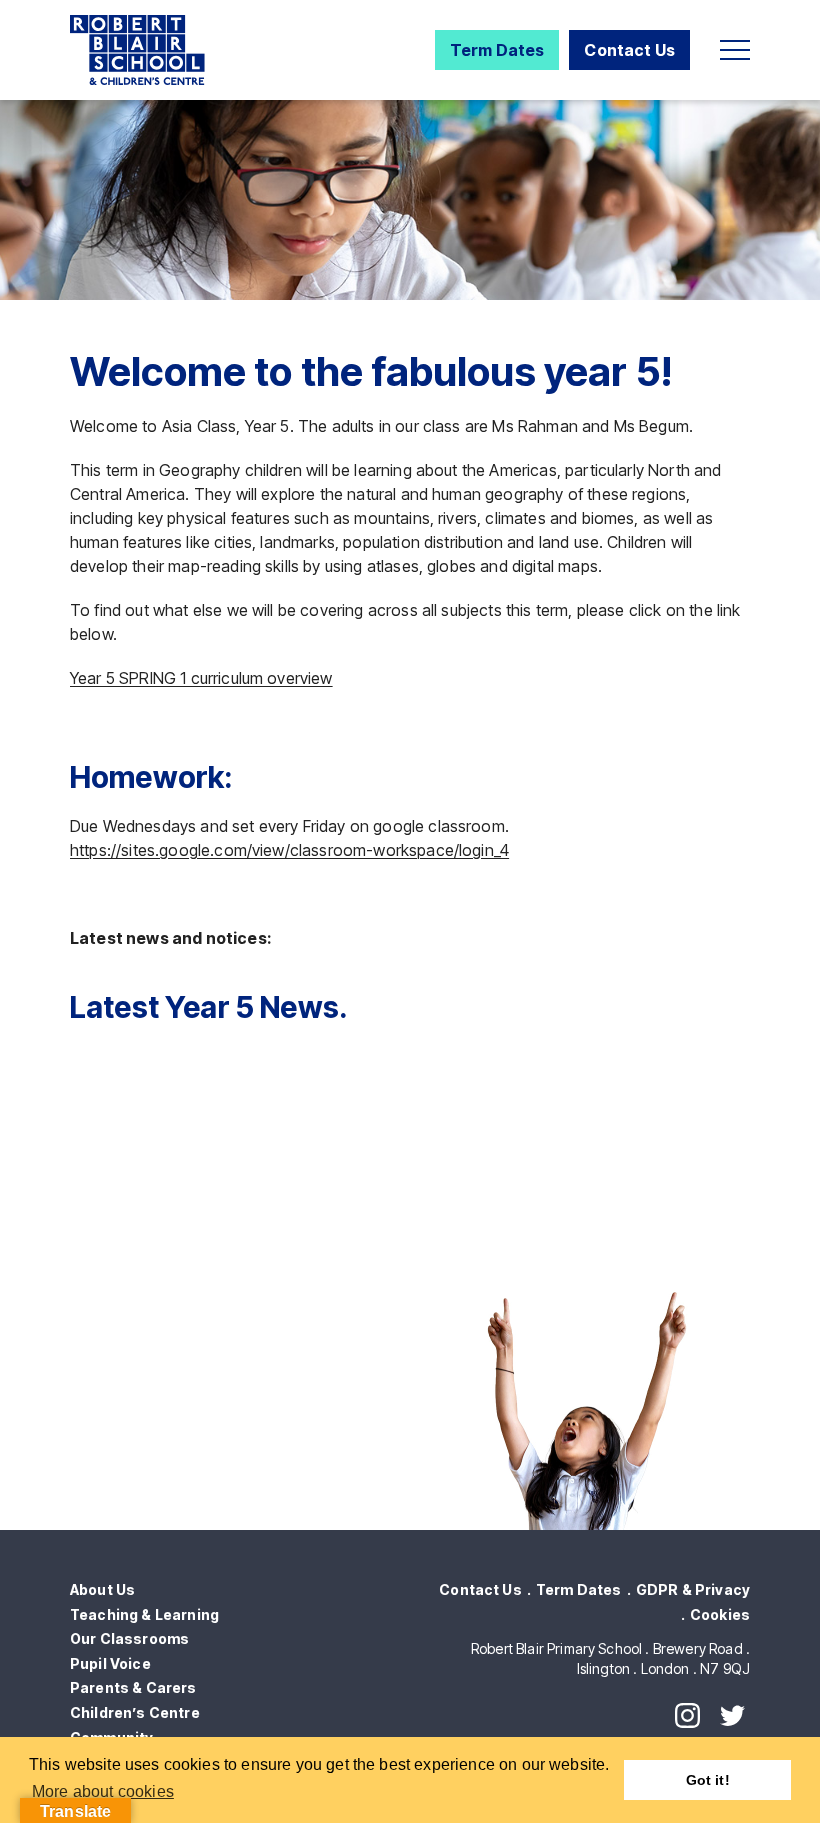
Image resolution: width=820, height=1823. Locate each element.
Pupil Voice (110, 1663)
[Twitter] (732, 1715)
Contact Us (629, 50)
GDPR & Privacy (693, 1589)
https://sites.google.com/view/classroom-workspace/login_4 (289, 850)
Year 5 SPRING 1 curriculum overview (201, 678)
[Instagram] (687, 1715)
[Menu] (735, 50)
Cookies (720, 1614)
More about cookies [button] (103, 1791)
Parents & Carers (133, 1687)
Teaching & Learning (144, 1614)
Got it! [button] (708, 1780)
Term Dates (497, 50)
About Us (102, 1589)
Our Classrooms (129, 1638)
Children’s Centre (135, 1712)
